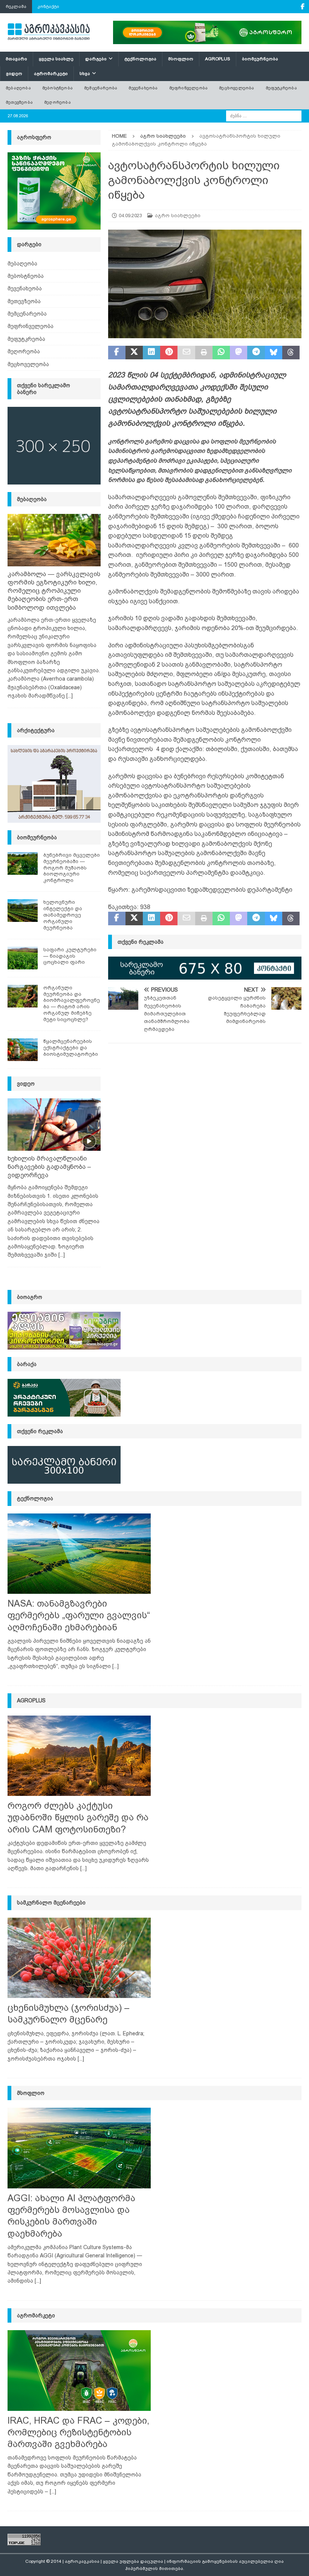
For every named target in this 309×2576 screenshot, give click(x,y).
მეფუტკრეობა (281, 88)
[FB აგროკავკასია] (302, 7)
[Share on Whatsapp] (221, 353)
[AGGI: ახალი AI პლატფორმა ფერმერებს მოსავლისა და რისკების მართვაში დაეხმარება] (79, 2148)
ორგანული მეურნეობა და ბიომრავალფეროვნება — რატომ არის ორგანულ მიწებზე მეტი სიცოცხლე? (72, 1004)
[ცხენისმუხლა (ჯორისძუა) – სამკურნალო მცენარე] (79, 1958)
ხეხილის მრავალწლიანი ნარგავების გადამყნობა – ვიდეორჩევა (49, 1167)
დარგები (96, 59)
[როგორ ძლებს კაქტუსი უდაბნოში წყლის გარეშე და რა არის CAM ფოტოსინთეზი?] (79, 1756)
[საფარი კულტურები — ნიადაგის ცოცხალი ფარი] (23, 958)
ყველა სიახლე (56, 59)
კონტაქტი (48, 6)
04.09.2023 (130, 215)
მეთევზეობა (19, 102)
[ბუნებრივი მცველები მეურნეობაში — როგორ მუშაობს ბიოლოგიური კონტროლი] (23, 863)
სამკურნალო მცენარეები (51, 1903)
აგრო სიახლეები (178, 215)
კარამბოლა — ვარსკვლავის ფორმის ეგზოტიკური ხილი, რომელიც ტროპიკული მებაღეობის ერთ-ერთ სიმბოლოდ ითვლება (54, 591)
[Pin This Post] (169, 353)
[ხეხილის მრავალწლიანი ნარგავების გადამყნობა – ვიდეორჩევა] (54, 1125)
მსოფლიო (181, 59)
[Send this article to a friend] (186, 353)
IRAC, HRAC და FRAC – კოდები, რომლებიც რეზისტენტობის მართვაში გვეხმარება (78, 2432)
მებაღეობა (18, 88)
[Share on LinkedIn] (151, 353)
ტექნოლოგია (140, 59)
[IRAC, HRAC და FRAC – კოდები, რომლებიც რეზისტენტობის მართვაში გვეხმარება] (79, 2371)
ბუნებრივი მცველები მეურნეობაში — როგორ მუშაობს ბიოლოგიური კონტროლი (72, 868)
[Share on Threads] (291, 353)
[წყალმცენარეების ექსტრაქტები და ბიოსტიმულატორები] (23, 1050)
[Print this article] (204, 353)
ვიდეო (14, 74)
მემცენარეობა (101, 88)
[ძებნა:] (264, 115)
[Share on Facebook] (117, 353)
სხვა (85, 74)
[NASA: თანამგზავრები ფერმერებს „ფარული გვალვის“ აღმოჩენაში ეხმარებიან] (79, 1554)
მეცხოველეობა (236, 88)
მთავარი (16, 59)
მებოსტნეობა (57, 88)
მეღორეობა (57, 102)
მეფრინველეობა (189, 88)
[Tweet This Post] (134, 353)
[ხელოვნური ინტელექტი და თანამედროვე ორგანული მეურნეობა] (23, 911)
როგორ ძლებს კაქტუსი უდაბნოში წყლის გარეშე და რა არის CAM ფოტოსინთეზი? (78, 1817)
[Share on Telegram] (256, 353)
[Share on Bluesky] (274, 353)
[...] (70, 696)
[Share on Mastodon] (239, 353)
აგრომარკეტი (51, 74)
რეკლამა (16, 6)
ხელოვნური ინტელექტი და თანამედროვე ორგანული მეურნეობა (63, 915)
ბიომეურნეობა (260, 59)
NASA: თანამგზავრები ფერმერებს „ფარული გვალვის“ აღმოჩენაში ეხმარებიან (79, 1615)
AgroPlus (218, 59)
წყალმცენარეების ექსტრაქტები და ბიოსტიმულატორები (71, 1048)
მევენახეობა (143, 88)
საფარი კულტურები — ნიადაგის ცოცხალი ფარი (70, 956)
